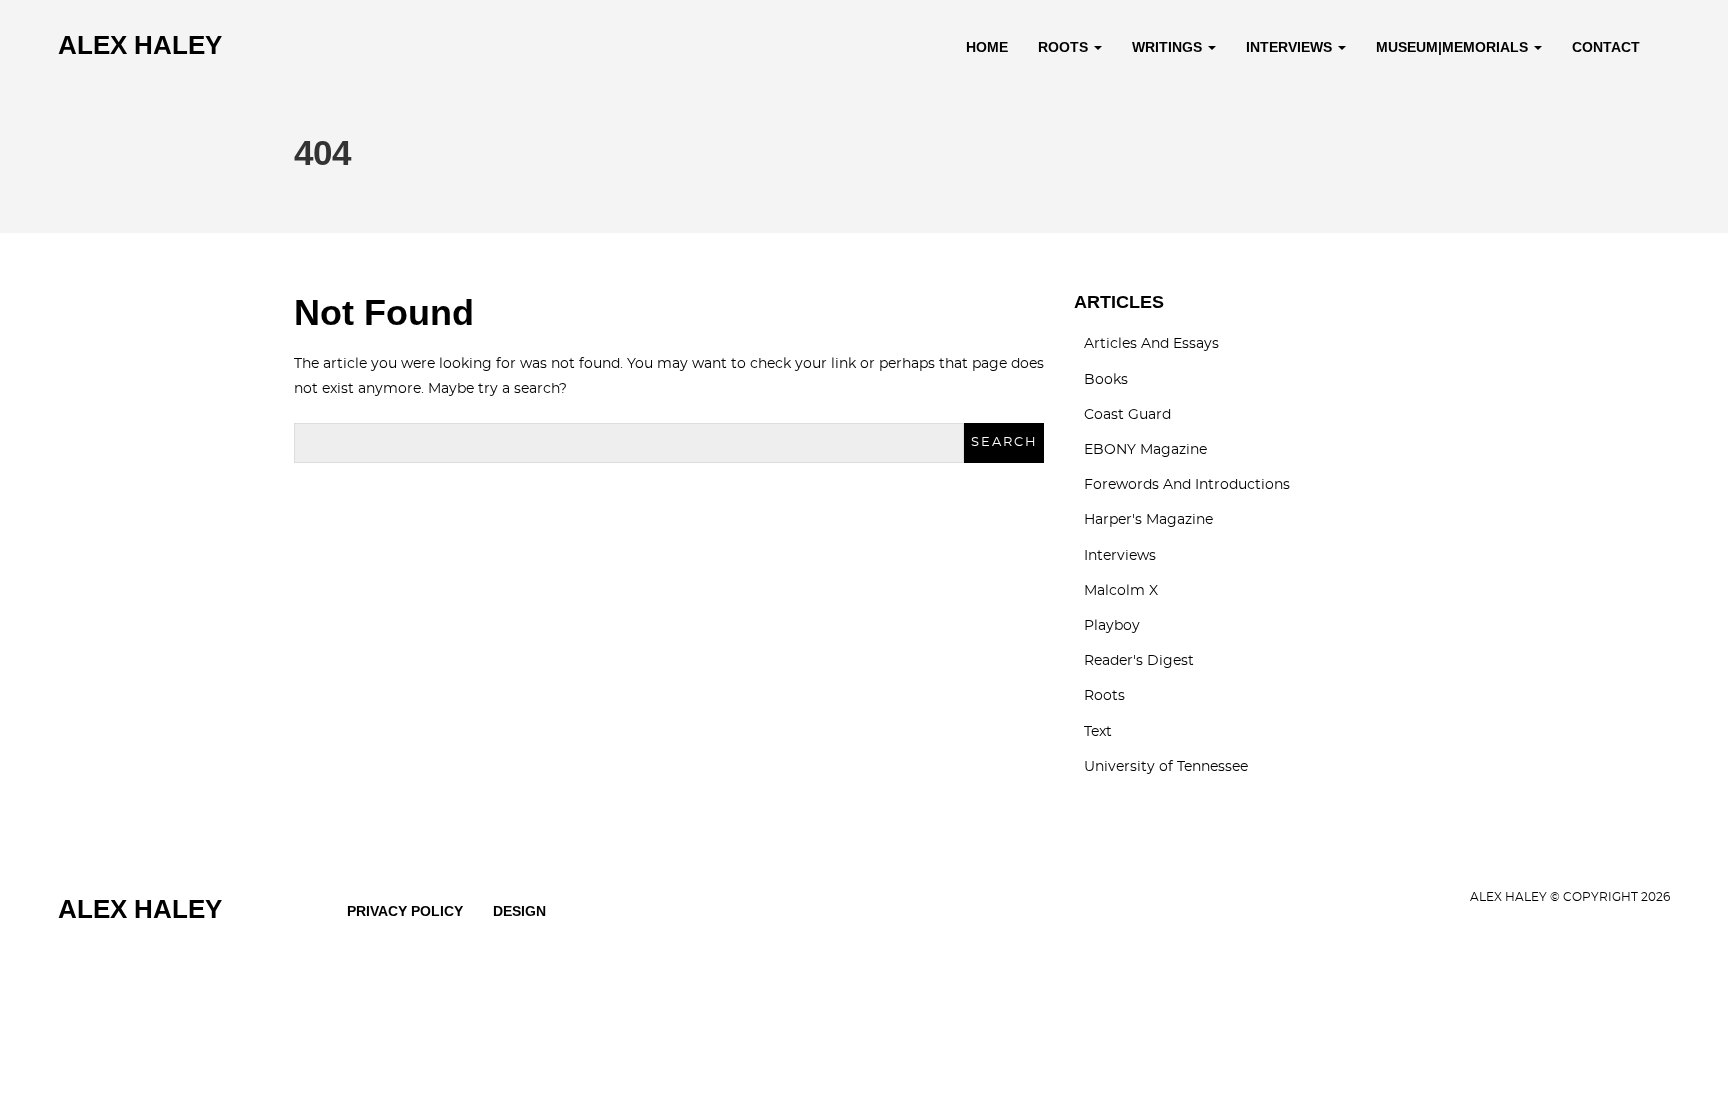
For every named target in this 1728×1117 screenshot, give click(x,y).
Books (1106, 380)
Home (987, 47)
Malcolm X (1121, 591)
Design (519, 911)
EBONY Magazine (1145, 450)
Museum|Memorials (1454, 47)
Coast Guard (1127, 415)
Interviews (1291, 47)
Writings (1169, 47)
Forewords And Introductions (1187, 485)
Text (1098, 732)
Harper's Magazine (1148, 520)
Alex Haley (140, 45)
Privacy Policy (405, 911)
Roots (1065, 47)
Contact (1606, 47)
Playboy (1112, 626)
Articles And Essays (1151, 344)
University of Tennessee (1166, 767)
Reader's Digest (1139, 661)
